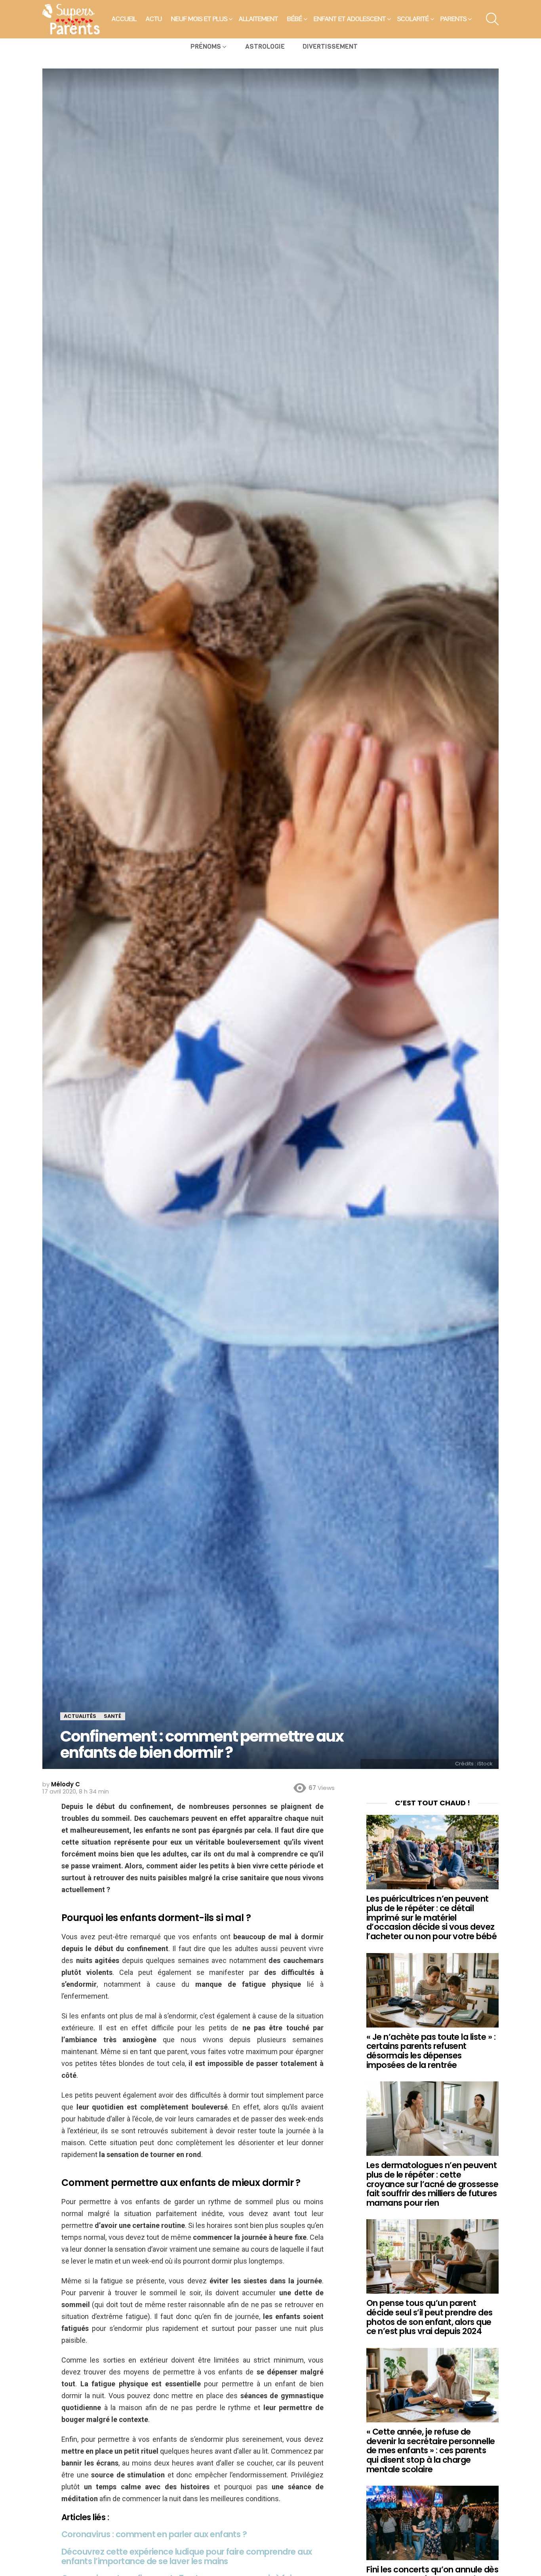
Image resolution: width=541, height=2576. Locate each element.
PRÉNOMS (206, 47)
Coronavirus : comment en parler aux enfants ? (154, 2534)
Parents (453, 19)
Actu (154, 19)
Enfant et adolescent (350, 19)
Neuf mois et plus (199, 19)
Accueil (124, 19)
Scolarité (413, 19)
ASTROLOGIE (265, 47)
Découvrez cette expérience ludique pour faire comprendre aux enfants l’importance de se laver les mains (187, 2556)
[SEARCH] (492, 19)
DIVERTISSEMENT (330, 47)
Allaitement (258, 19)
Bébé (295, 19)
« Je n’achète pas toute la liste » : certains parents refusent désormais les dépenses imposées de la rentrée (431, 2051)
